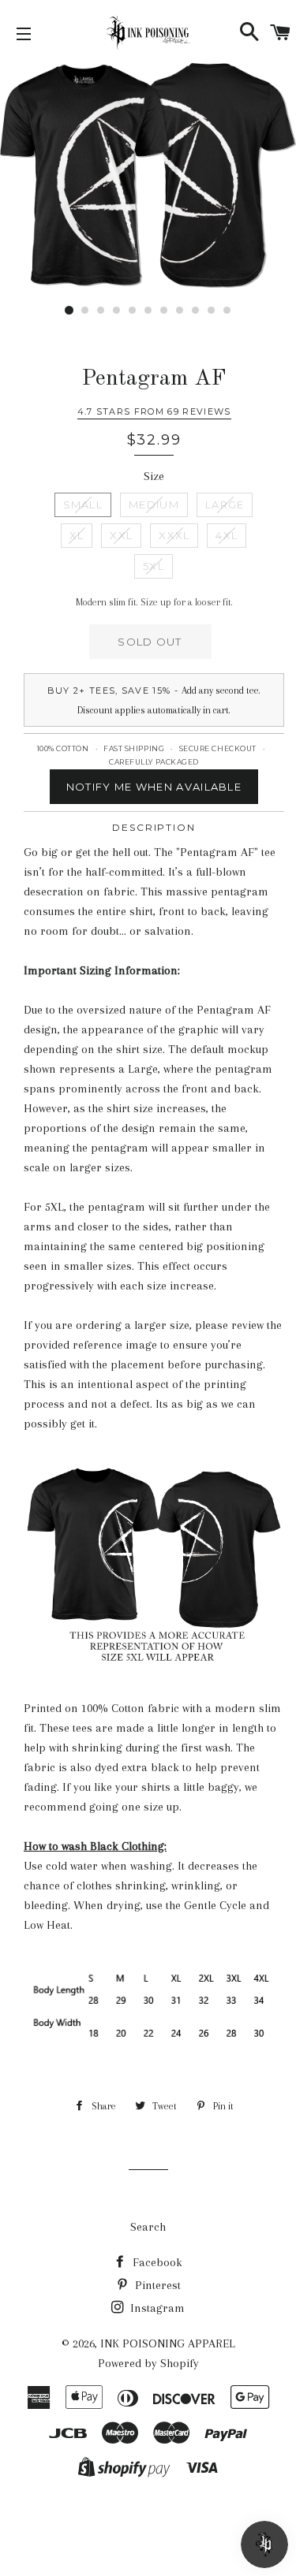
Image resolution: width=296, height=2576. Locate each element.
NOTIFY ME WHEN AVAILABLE (154, 787)
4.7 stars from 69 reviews (154, 411)
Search (148, 2227)
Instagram (156, 2308)
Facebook (156, 2262)
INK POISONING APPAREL (168, 2343)
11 (227, 311)
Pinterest (156, 2285)
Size (154, 476)
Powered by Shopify (148, 2363)
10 (212, 311)
